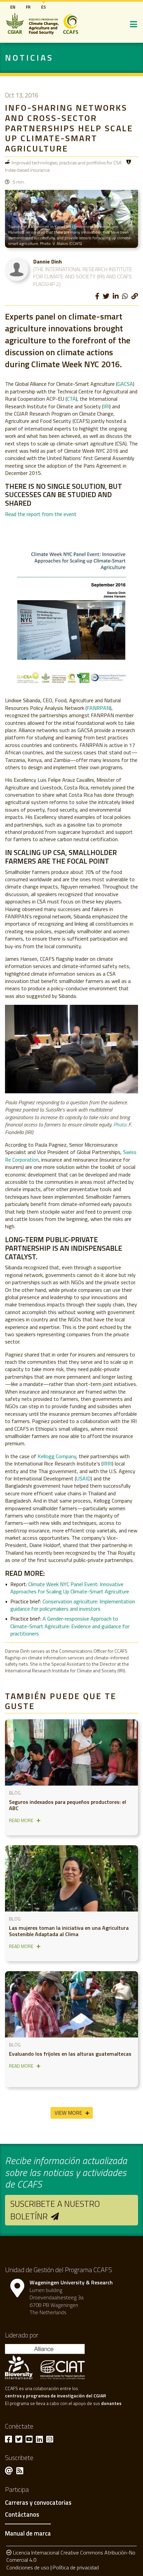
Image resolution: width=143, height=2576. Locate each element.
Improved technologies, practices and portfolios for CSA (67, 163)
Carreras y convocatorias (38, 2503)
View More (68, 2113)
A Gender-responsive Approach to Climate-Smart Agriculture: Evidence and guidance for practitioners (70, 1626)
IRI (106, 406)
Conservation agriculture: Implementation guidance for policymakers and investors (73, 1605)
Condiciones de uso (28, 2567)
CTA (71, 399)
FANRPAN (98, 708)
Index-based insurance (27, 170)
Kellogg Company (57, 1456)
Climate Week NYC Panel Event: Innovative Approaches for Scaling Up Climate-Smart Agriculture (70, 1588)
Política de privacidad (76, 2567)
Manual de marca (28, 2533)
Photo (120, 1124)
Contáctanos (22, 2515)
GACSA (125, 384)
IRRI (107, 1463)
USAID (83, 1478)
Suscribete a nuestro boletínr (55, 2210)
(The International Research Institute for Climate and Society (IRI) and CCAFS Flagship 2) (83, 277)
